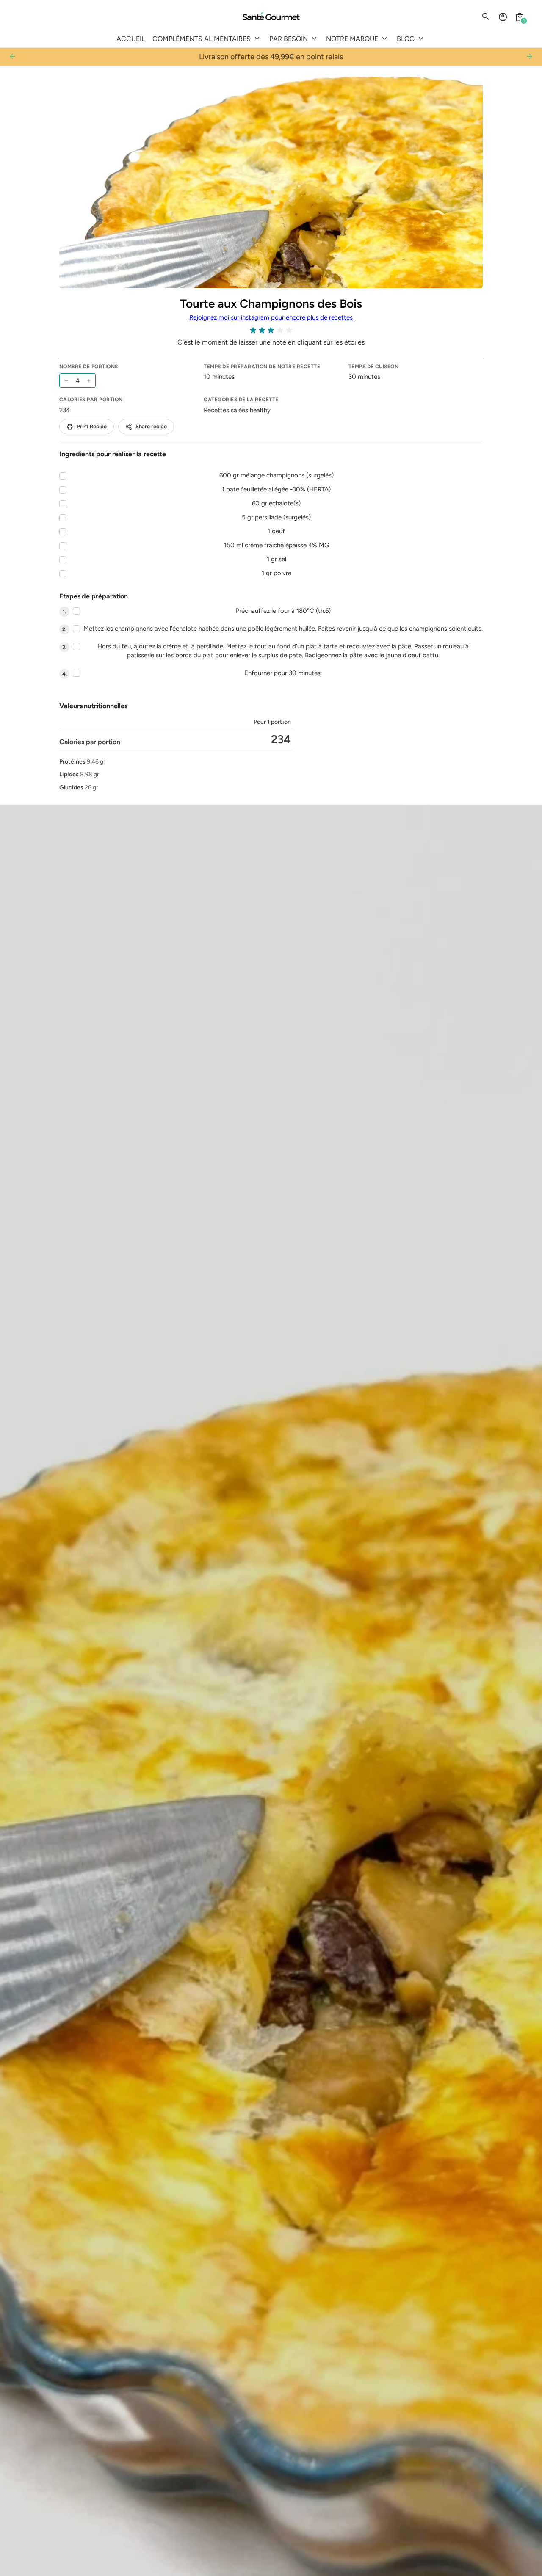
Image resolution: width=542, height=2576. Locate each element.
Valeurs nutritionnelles (93, 706)
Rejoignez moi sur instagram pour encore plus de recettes (271, 317)
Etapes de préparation (94, 596)
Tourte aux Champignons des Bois (271, 303)
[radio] (253, 330)
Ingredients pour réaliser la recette (113, 454)
